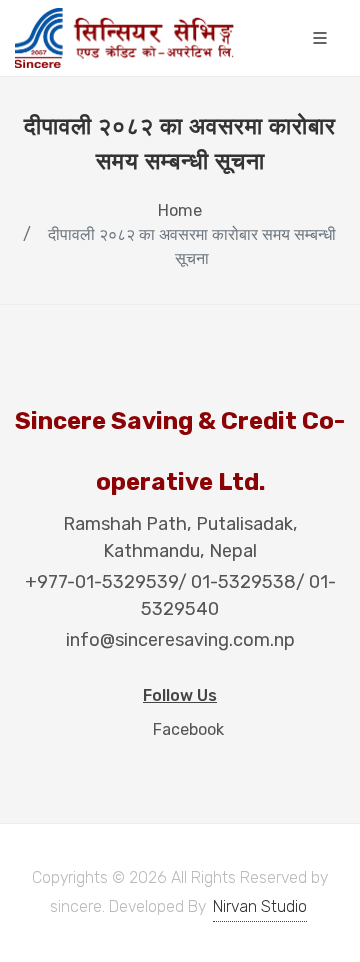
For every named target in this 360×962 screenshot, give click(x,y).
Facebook (186, 729)
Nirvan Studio (260, 906)
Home (180, 210)
